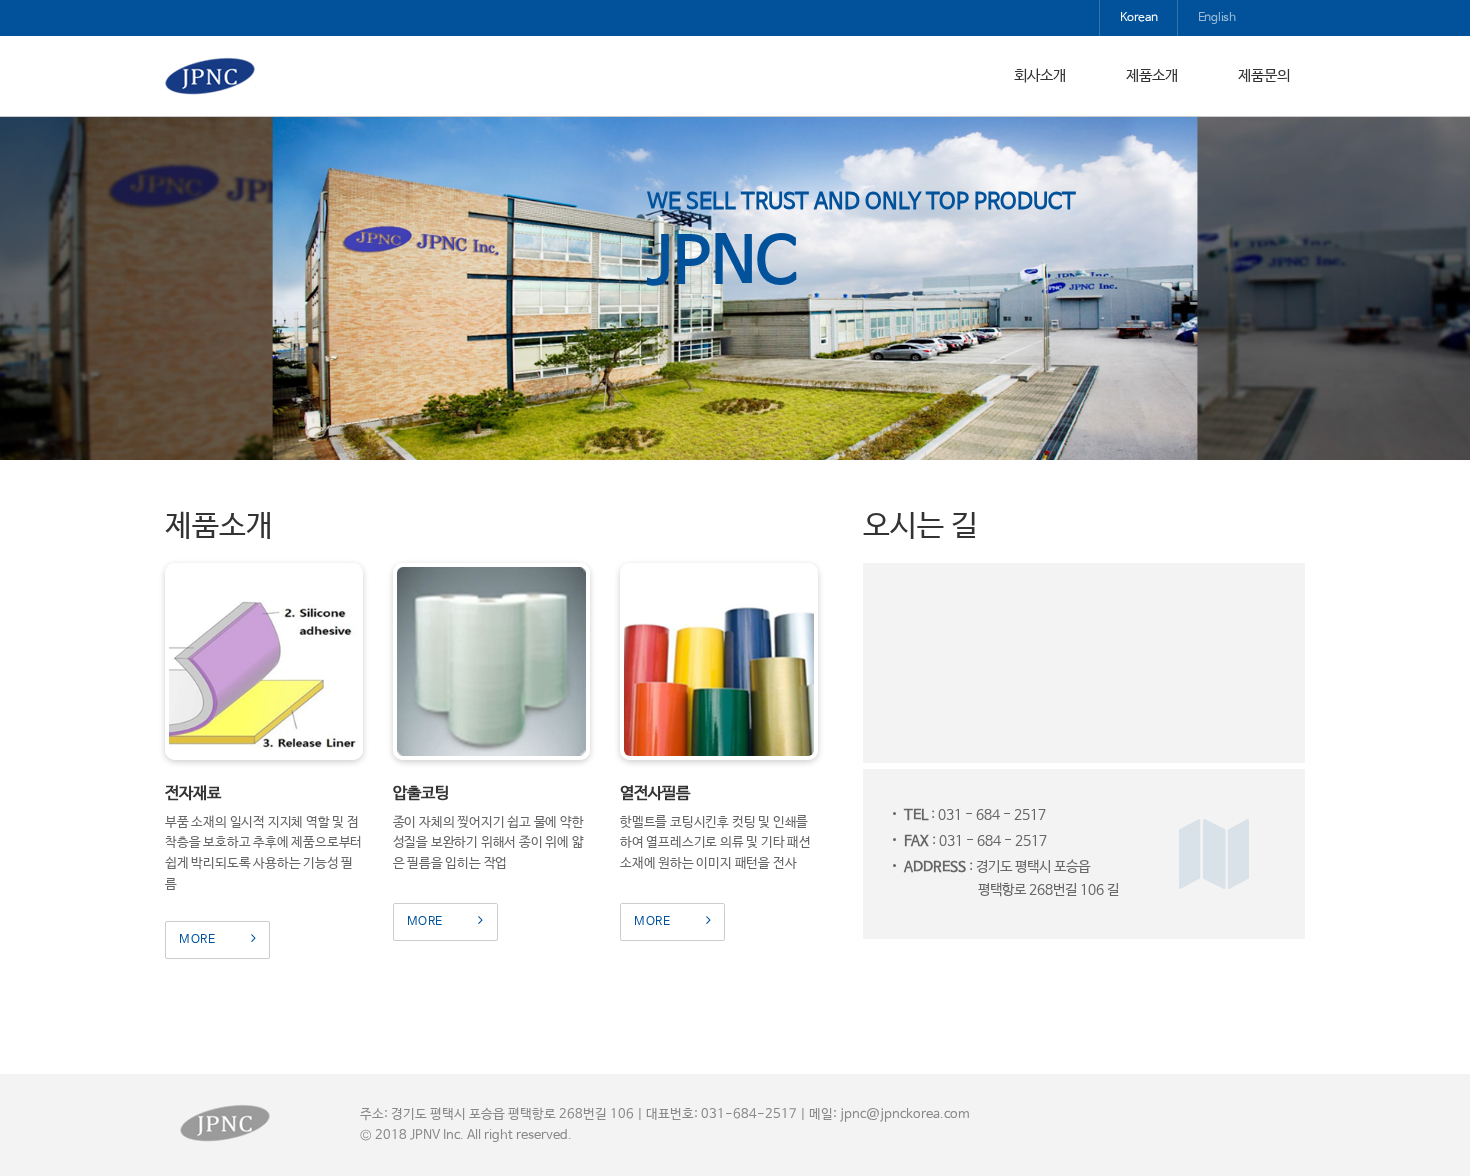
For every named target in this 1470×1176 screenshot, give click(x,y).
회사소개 (1040, 75)
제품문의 (1264, 75)
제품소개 (1152, 75)
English (1217, 18)
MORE (197, 940)
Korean (1139, 18)
